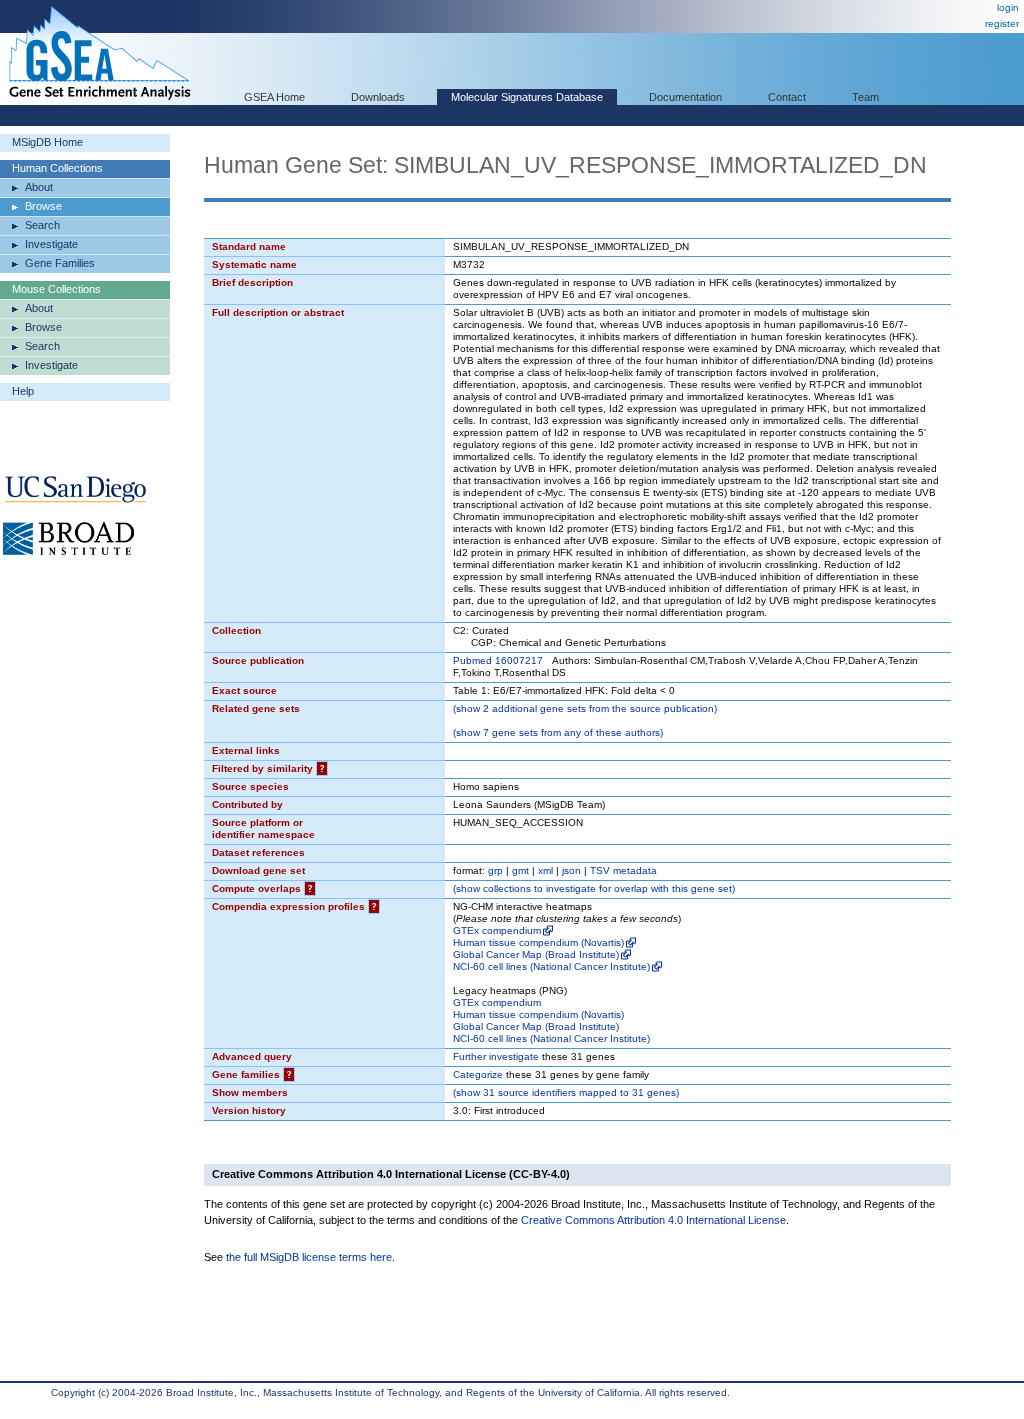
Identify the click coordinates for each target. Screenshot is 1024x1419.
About (39, 187)
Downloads (378, 97)
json (571, 870)
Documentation (685, 97)
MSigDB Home (47, 142)
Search (42, 225)
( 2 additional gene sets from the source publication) (585, 708)
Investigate (51, 244)
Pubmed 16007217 (498, 660)
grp (495, 870)
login (1008, 7)
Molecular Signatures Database (527, 97)
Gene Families (60, 263)
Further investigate (496, 1056)
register (1002, 23)
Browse (43, 206)
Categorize (478, 1074)
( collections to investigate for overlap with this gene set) (594, 888)
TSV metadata (623, 870)
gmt (520, 870)
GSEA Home (274, 97)
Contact (787, 97)
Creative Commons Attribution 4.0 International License (653, 1220)
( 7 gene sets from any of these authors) (558, 732)
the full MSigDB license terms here (309, 1257)
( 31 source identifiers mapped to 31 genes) (566, 1092)
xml (545, 870)
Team (865, 97)
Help (23, 391)
